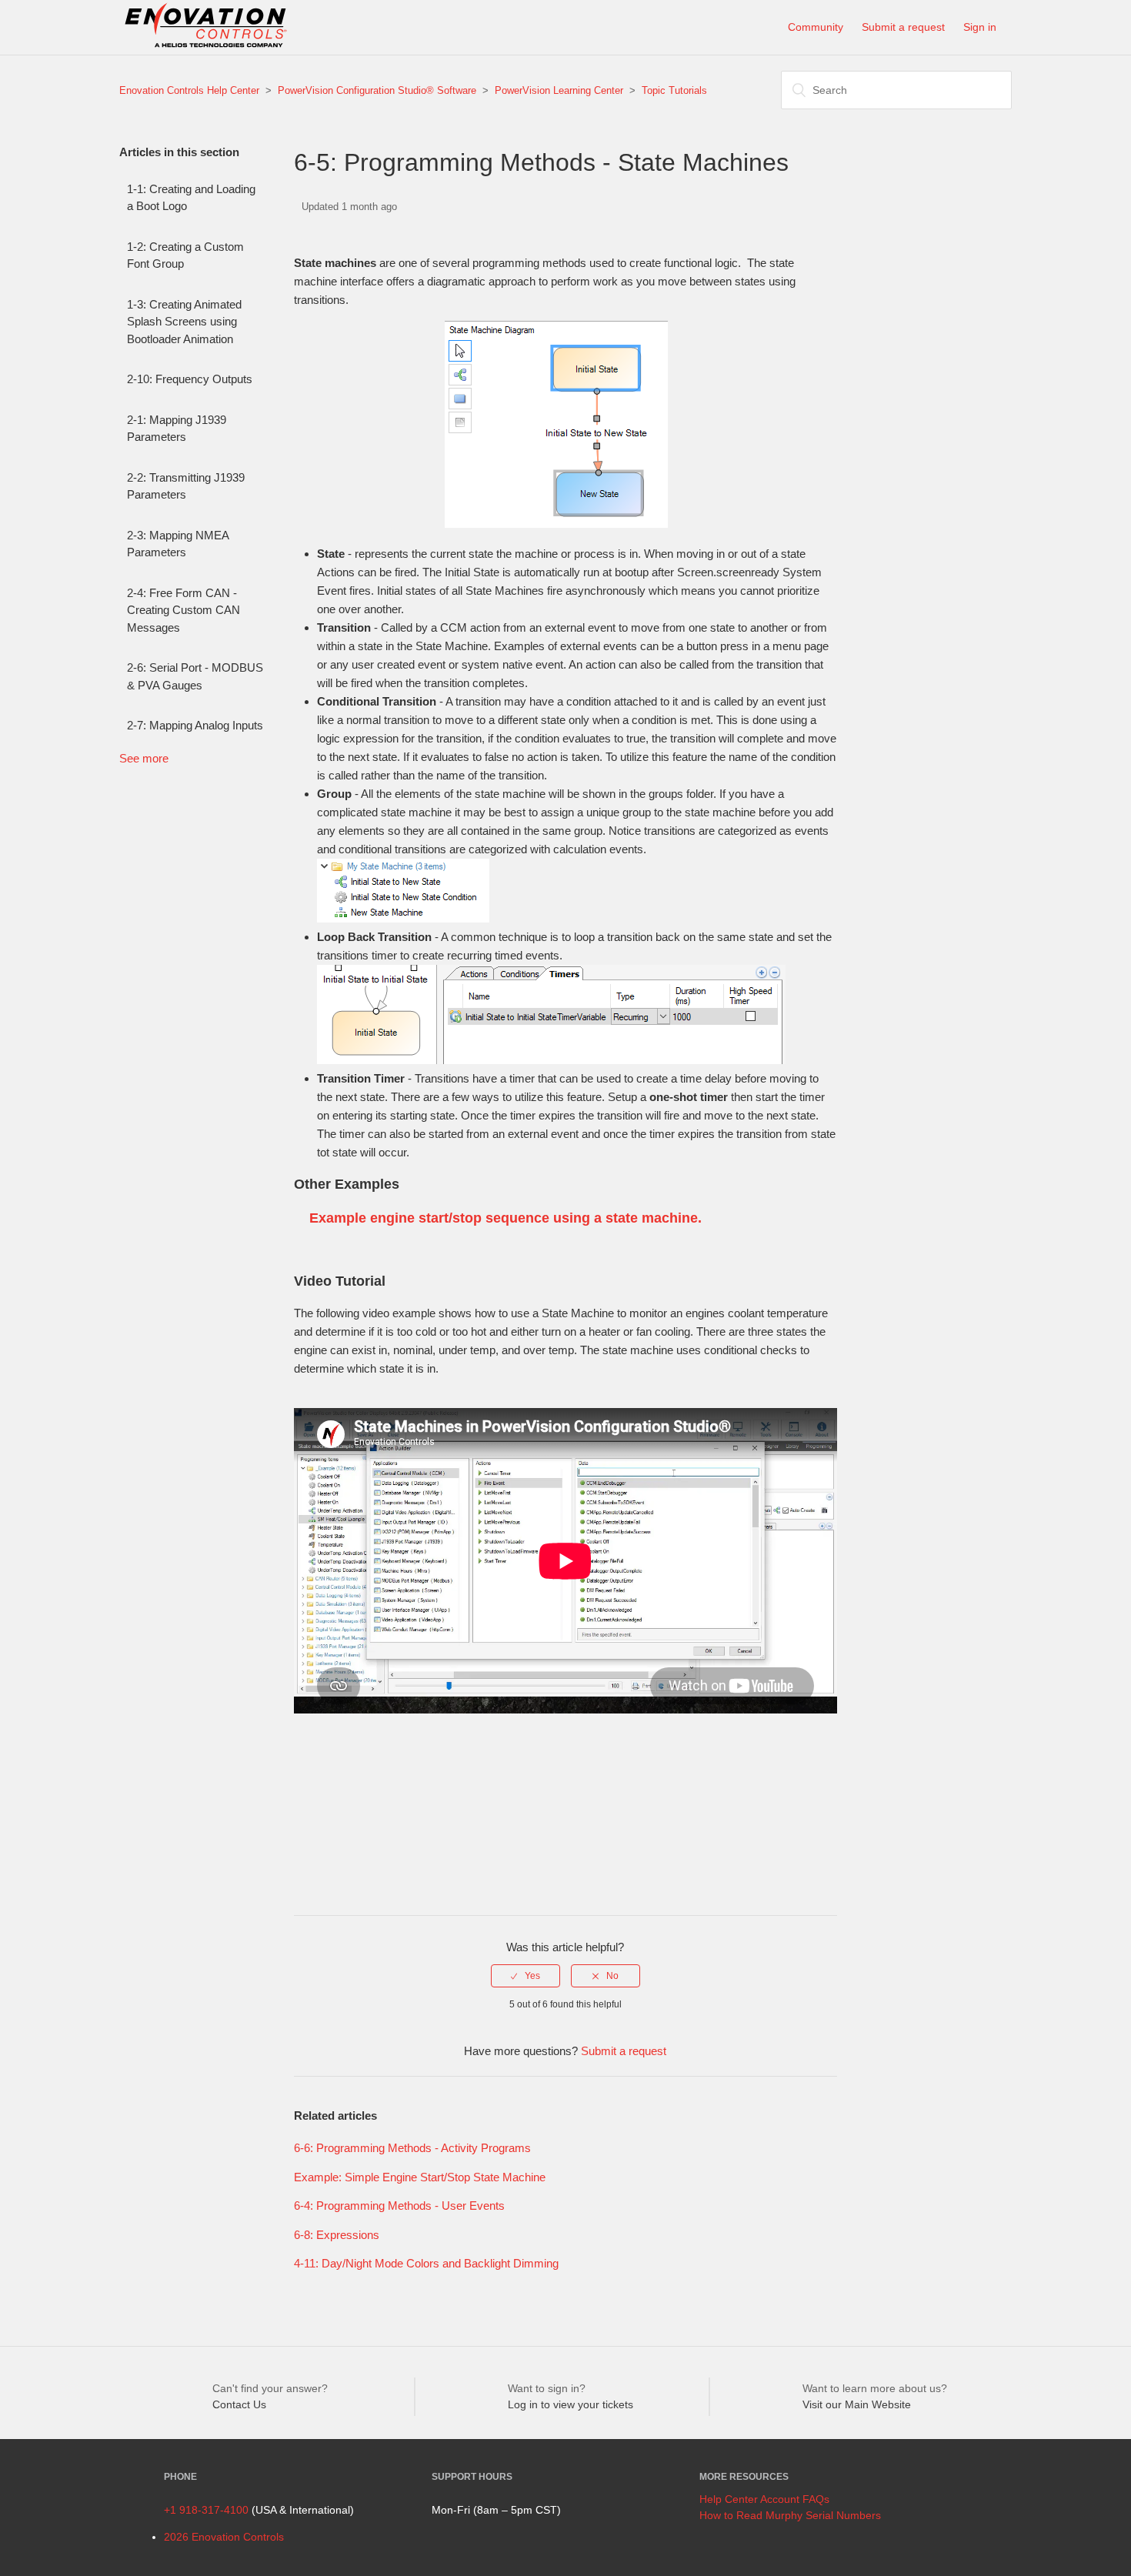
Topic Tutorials (674, 90)
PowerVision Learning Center (559, 90)
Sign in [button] (980, 27)
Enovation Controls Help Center (189, 90)
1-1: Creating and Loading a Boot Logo (191, 198)
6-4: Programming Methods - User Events (399, 2206)
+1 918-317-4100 (206, 2510)
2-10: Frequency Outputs (190, 379)
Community (816, 27)
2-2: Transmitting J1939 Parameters (186, 486)
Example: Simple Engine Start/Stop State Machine (420, 2177)
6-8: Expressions (337, 2235)
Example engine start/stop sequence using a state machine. (505, 1218)
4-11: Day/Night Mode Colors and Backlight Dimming (426, 2263)
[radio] (525, 1976)
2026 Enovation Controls (224, 2537)
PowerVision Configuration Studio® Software (377, 90)
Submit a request (903, 27)
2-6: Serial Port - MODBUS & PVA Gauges (195, 676)
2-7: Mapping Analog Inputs (195, 725)
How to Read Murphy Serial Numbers (790, 2515)
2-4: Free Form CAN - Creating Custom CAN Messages (183, 610)
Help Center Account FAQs (764, 2499)
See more (144, 758)
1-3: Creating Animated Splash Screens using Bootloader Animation (184, 322)
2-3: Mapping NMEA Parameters (178, 544)
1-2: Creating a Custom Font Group (185, 255)
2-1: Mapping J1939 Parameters (177, 429)
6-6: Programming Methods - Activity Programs (412, 2148)
